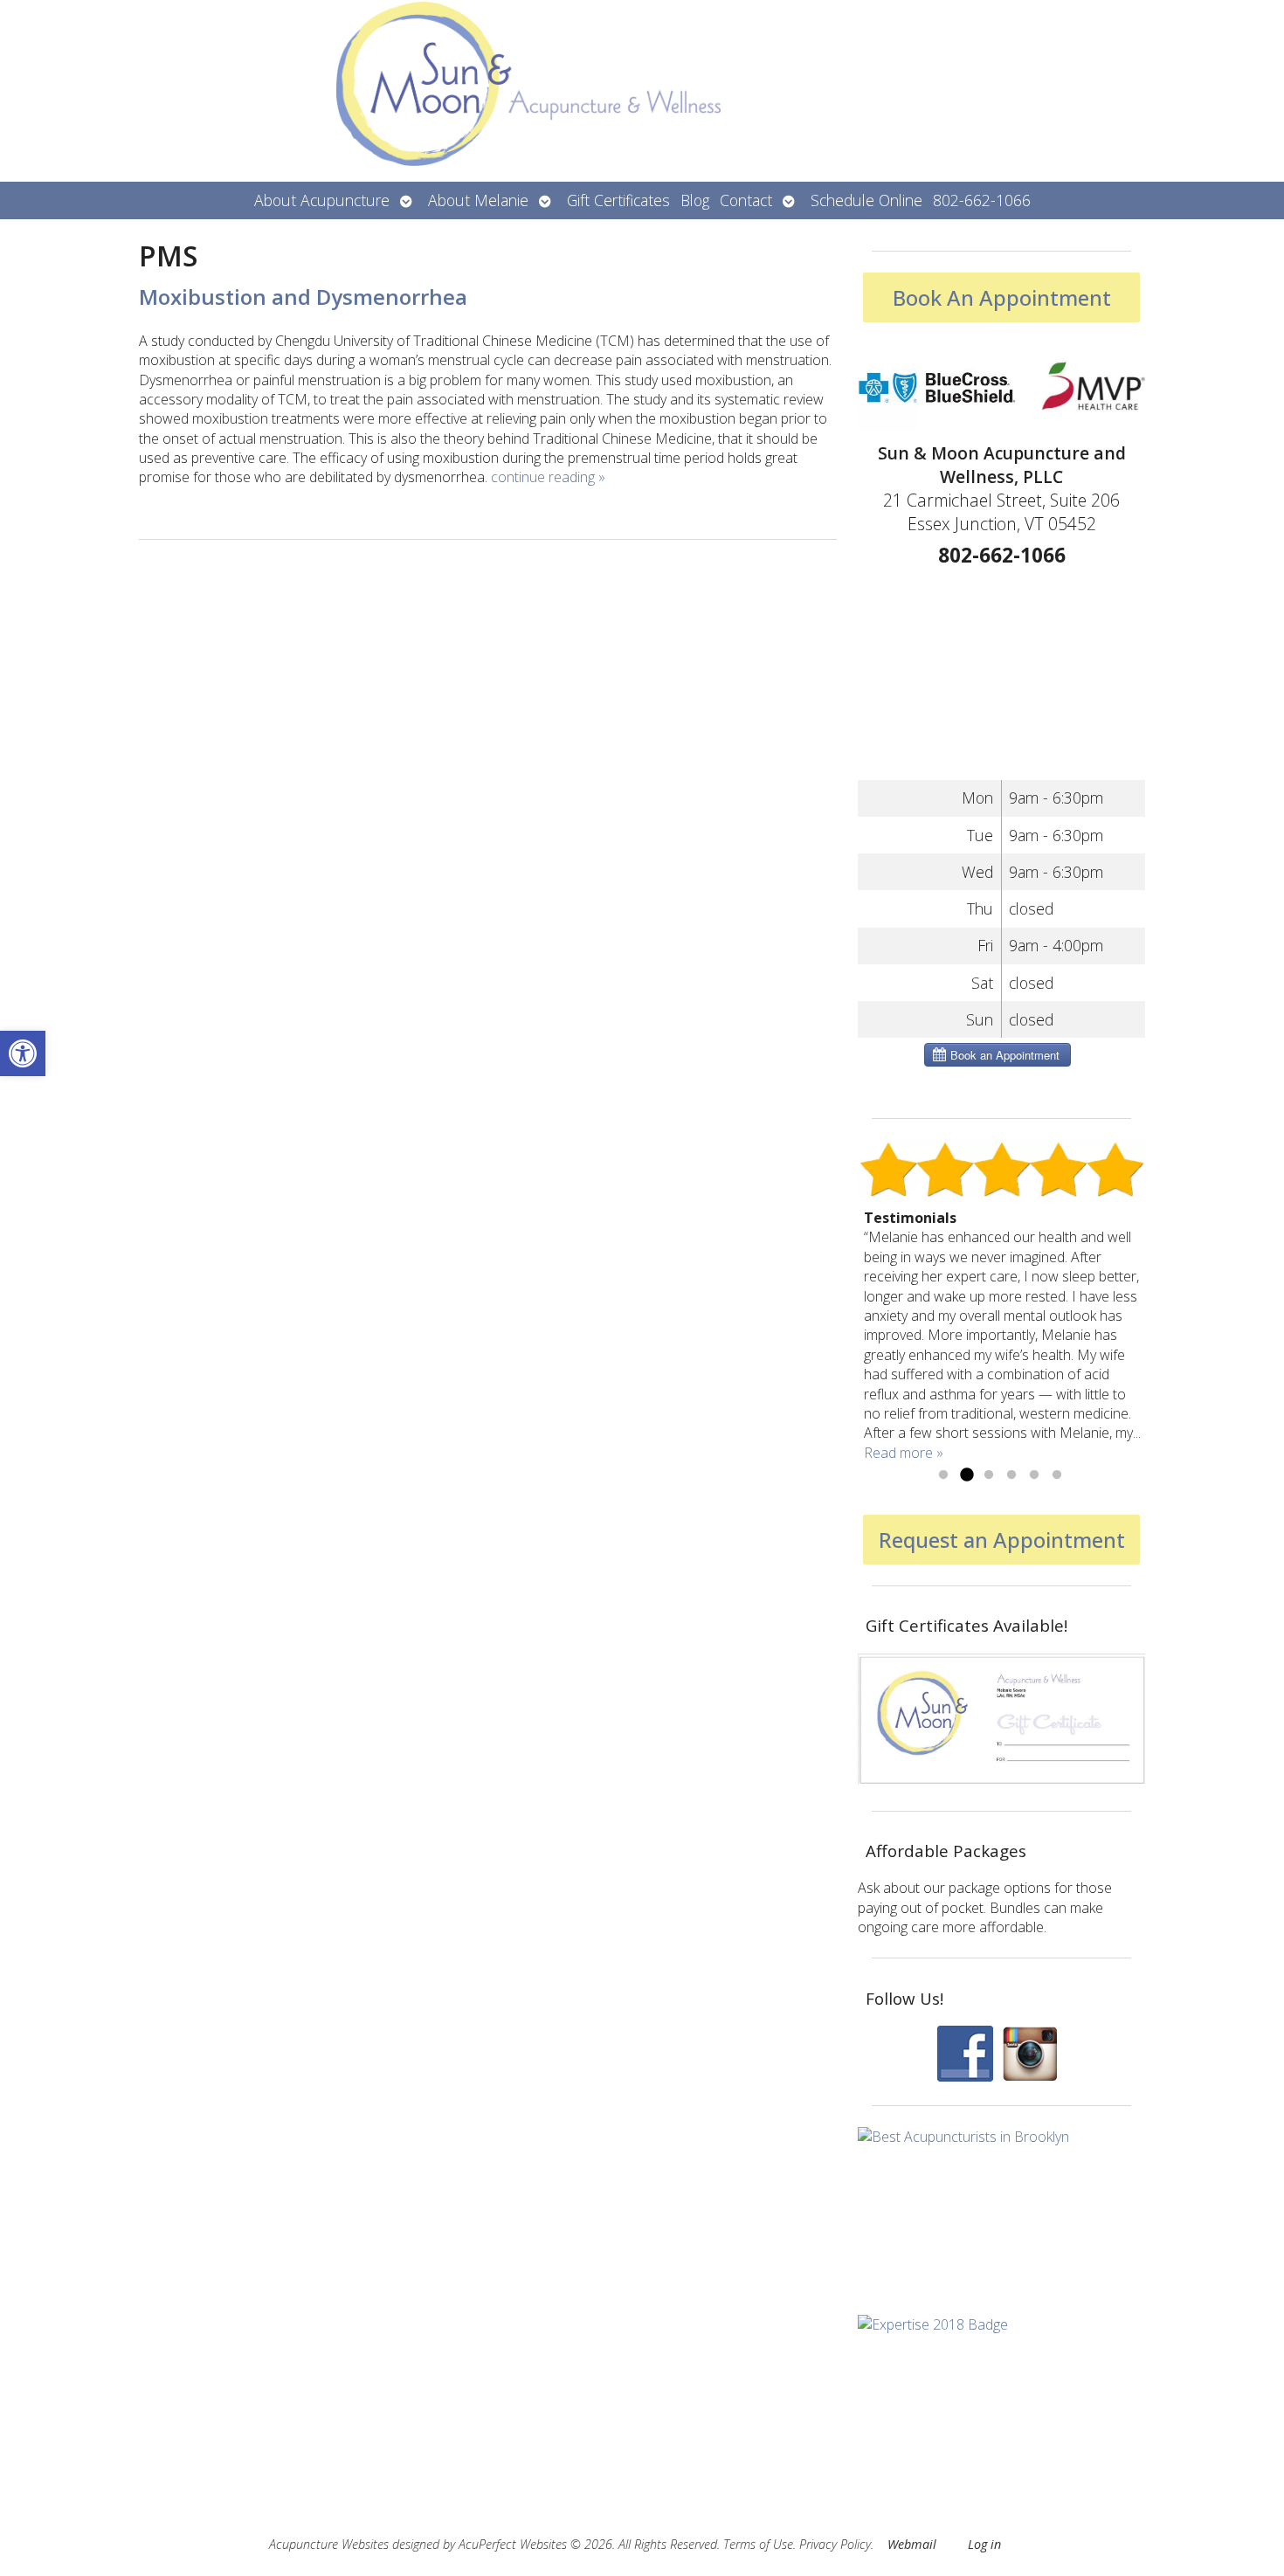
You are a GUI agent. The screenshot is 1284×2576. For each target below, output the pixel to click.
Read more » (904, 1453)
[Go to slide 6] (1057, 1475)
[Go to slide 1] (943, 1475)
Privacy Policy (835, 2544)
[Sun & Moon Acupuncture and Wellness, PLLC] (642, 91)
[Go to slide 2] (966, 1475)
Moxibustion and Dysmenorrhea (303, 297)
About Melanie (478, 200)
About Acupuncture (322, 200)
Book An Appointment (1002, 297)
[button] (23, 1053)
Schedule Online (866, 200)
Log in (984, 2544)
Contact (746, 200)
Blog (695, 200)
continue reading (548, 477)
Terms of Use (758, 2544)
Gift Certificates (618, 200)
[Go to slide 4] (1011, 1475)
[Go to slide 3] (989, 1475)
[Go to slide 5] (1034, 1475)
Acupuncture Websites (329, 2544)
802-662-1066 (982, 200)
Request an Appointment (1002, 1540)
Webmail (912, 2544)
